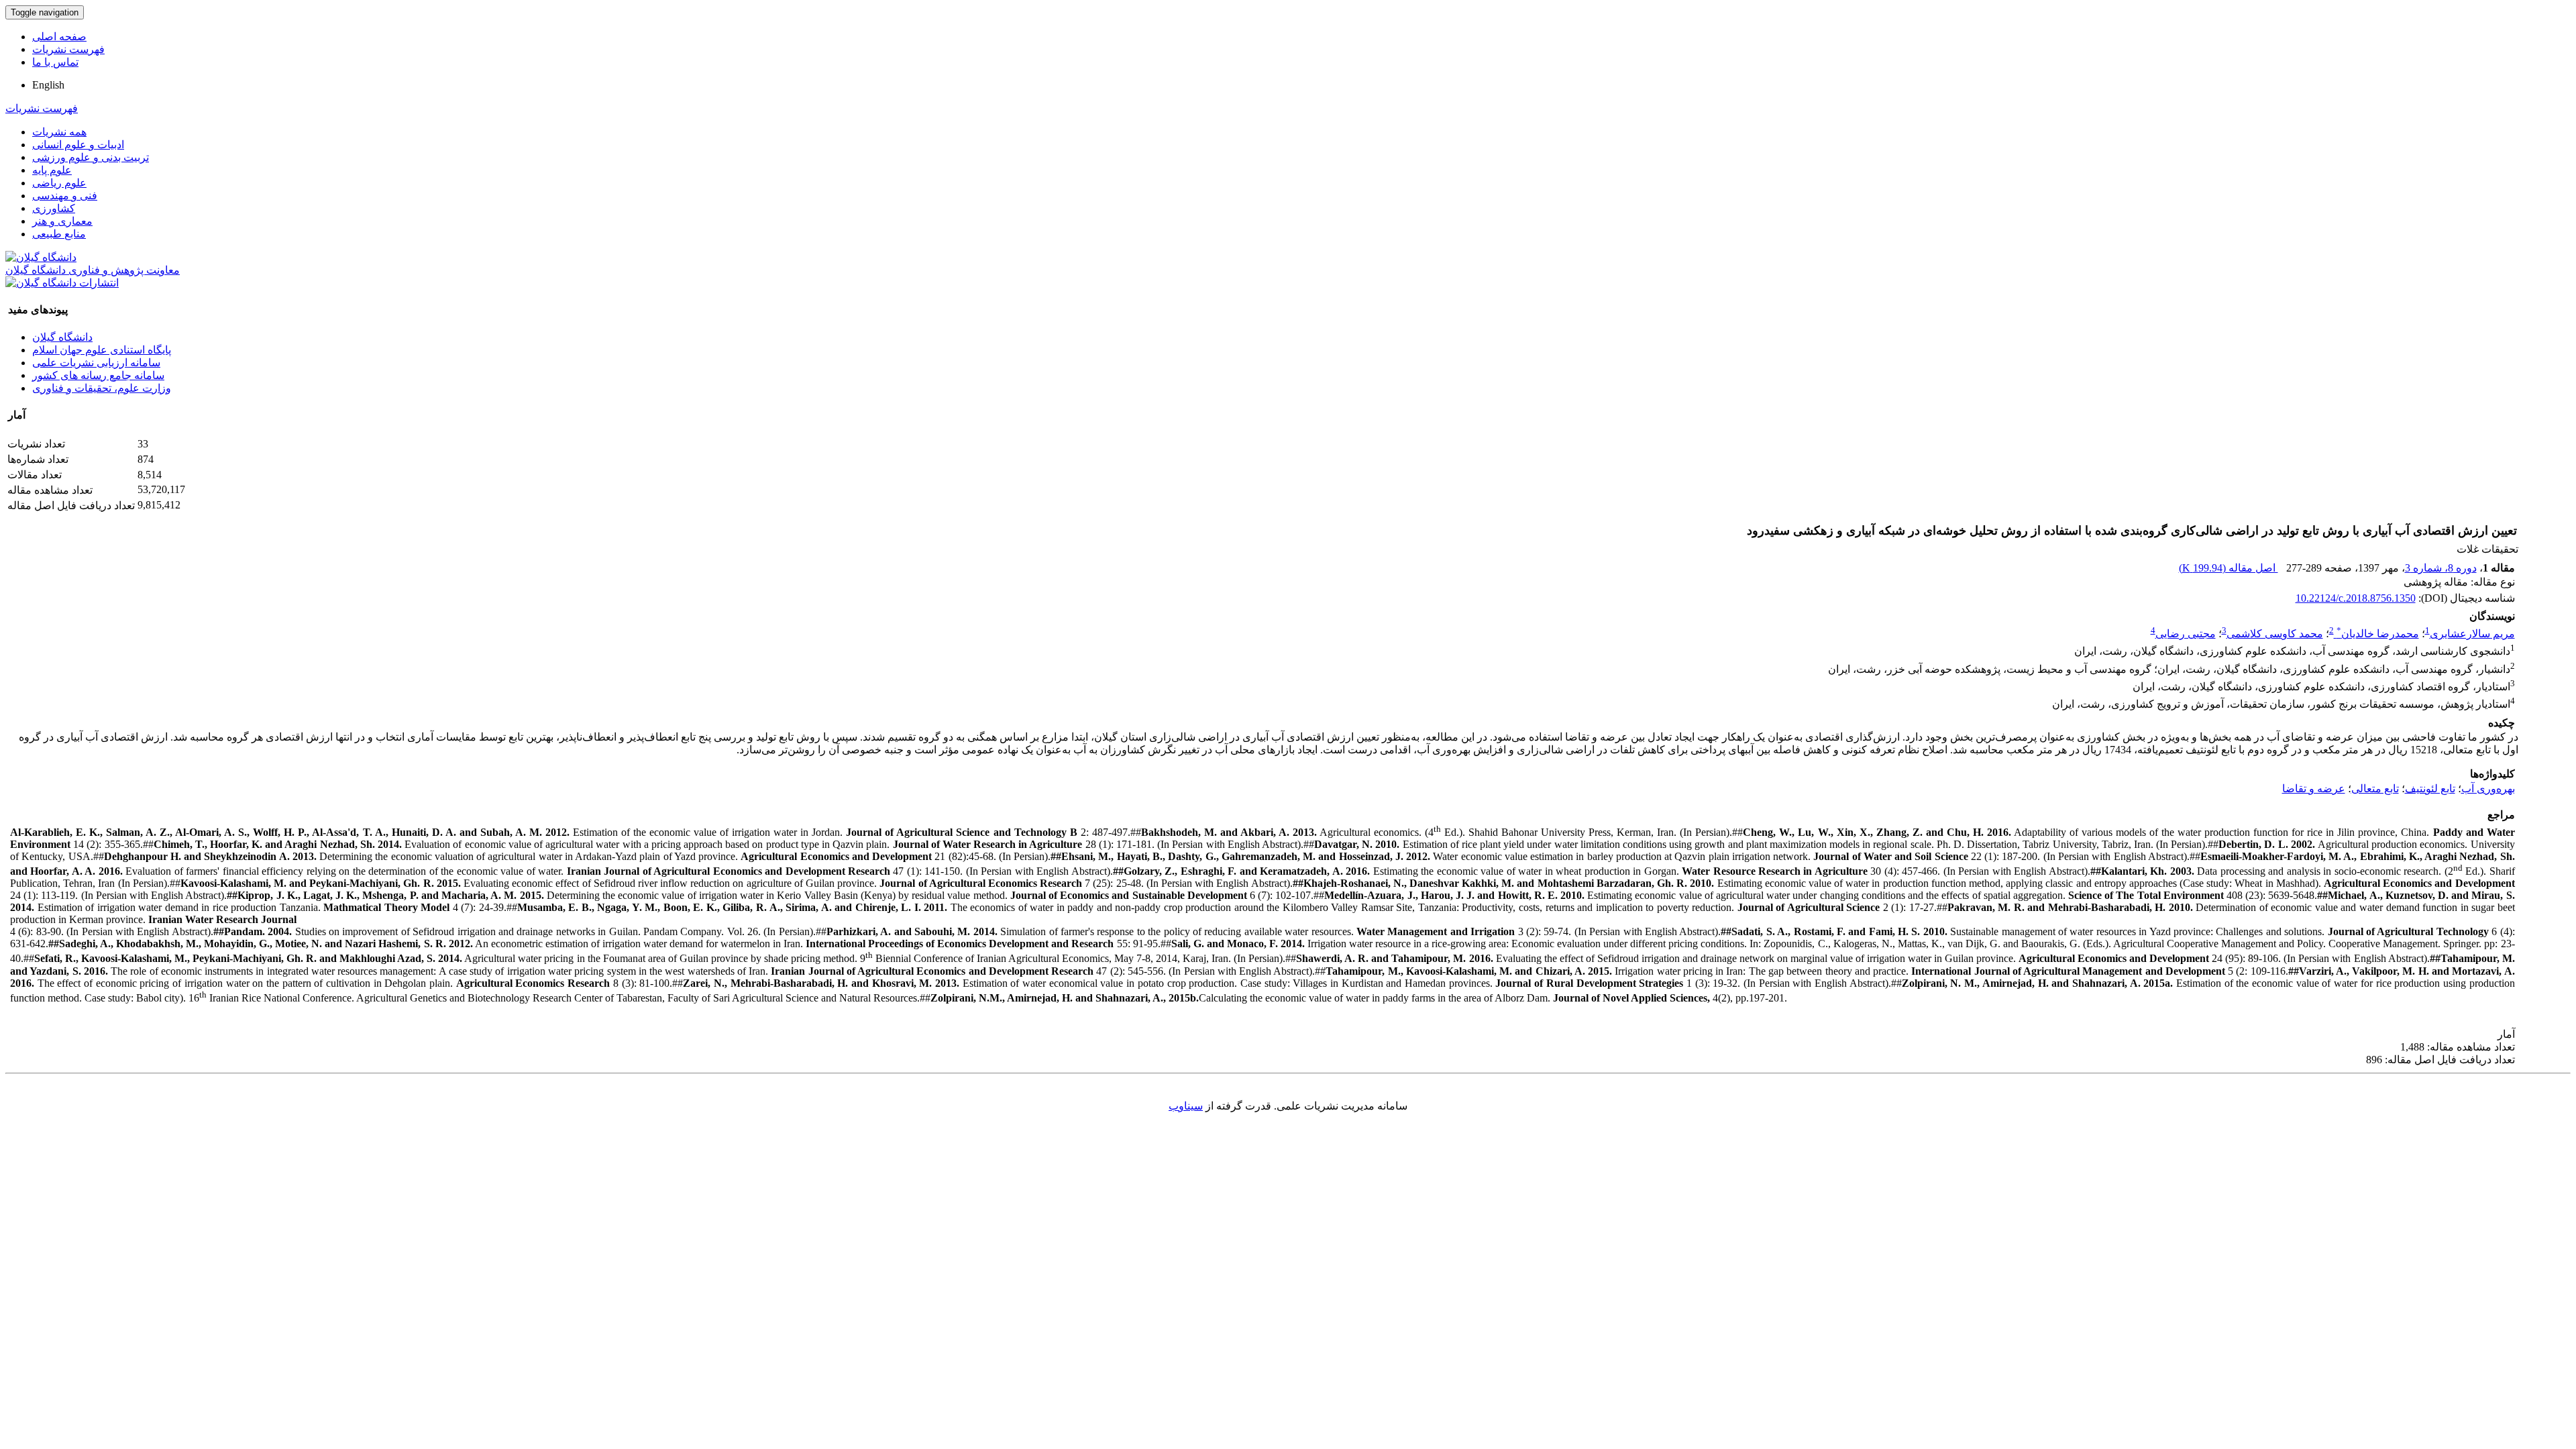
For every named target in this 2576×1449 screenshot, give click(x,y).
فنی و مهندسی (65, 196)
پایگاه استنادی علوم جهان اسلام (102, 350)
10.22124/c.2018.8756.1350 (2356, 598)
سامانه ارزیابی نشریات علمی (96, 363)
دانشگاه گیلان (62, 337)
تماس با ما (55, 62)
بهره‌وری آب (2488, 789)
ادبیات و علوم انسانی (78, 145)
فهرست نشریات (68, 49)
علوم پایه (52, 170)
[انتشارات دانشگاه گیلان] (62, 283)
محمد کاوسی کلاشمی (2275, 634)
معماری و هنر (62, 221)
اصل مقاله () (2229, 568)
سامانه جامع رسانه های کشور (98, 375)
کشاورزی (54, 208)
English (48, 85)
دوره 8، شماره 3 (2441, 568)
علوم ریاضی (59, 183)
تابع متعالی (2375, 789)
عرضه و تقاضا (2314, 789)
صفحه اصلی (59, 37)
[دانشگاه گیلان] (41, 257)
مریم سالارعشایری (2472, 634)
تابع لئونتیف (2430, 789)
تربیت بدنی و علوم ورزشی (91, 157)
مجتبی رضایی (2186, 634)
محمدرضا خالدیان (2378, 634)
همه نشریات (59, 132)
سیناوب (1186, 1106)
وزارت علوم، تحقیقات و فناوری (102, 388)
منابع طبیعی (59, 234)
